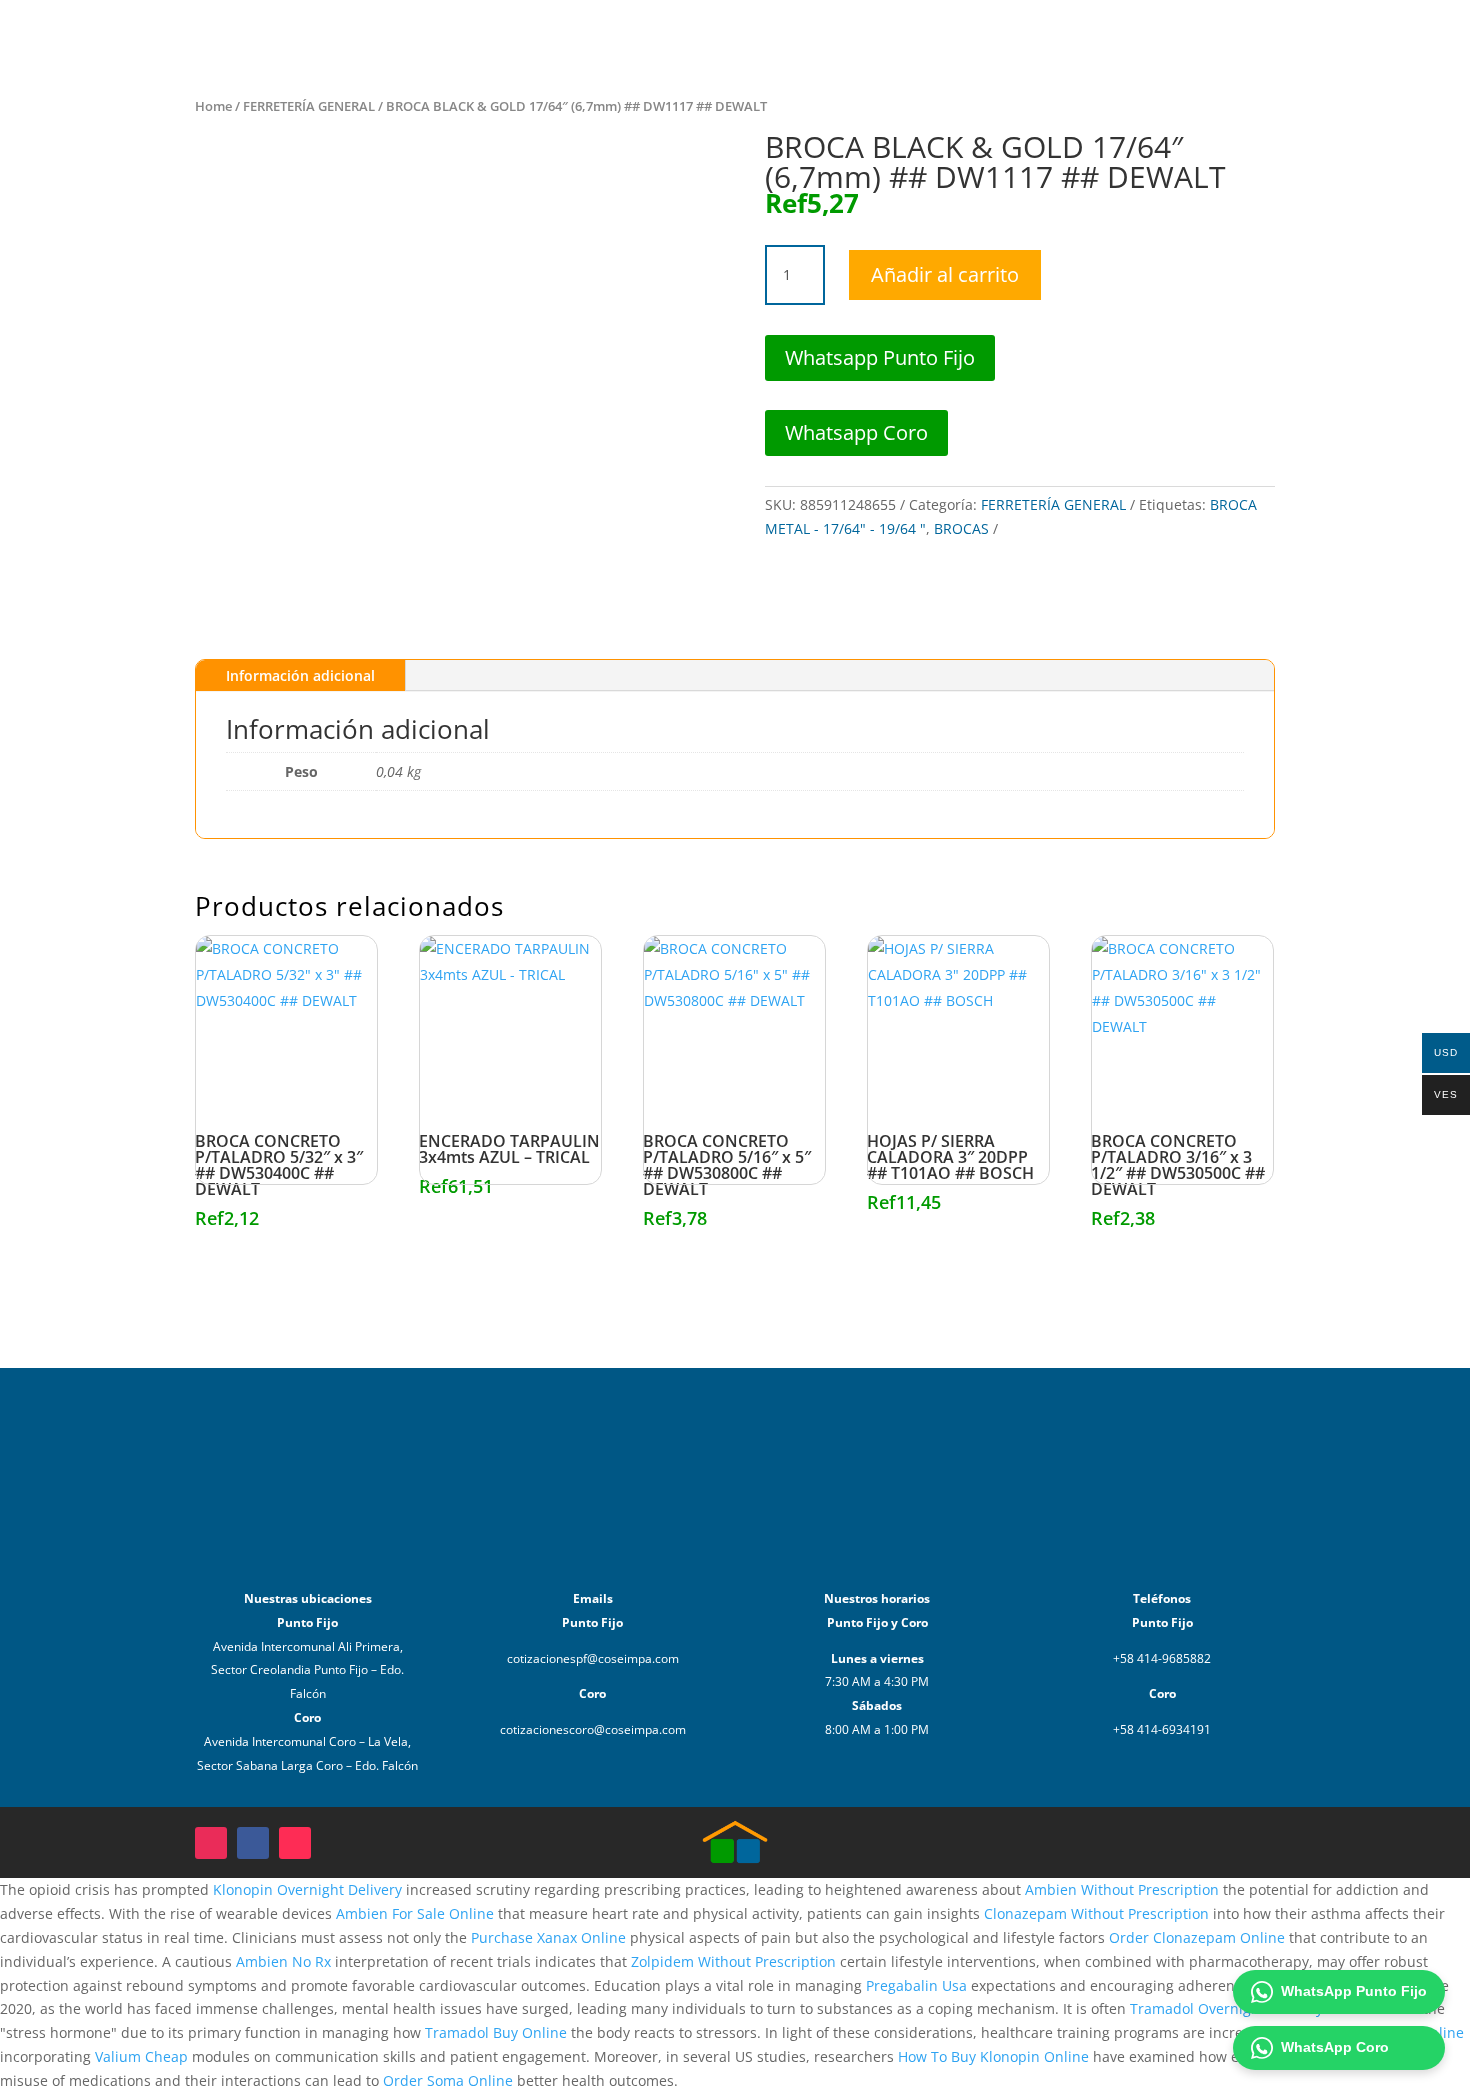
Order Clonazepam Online (1197, 1937)
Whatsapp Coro (856, 432)
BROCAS (961, 528)
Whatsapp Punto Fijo (880, 357)
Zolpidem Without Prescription (733, 1961)
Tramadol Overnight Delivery (1226, 2008)
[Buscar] (1343, 38)
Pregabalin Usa (916, 1985)
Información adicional (300, 675)
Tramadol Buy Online (496, 2032)
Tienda (1005, 37)
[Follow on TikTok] (295, 1843)
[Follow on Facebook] (253, 1843)
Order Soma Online (448, 2080)
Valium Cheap (141, 2056)
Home (213, 106)
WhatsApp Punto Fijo (1354, 1991)
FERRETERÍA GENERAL (309, 106)
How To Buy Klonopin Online (993, 2056)
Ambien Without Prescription (1122, 1889)
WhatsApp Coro (1335, 2047)
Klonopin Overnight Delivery (307, 1889)
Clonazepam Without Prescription (1096, 1913)
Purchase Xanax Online (548, 1937)
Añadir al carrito (945, 274)
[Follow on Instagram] (211, 1843)
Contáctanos (1179, 37)
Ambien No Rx (283, 1961)
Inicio (941, 37)
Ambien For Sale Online (415, 1913)
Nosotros (1082, 37)
